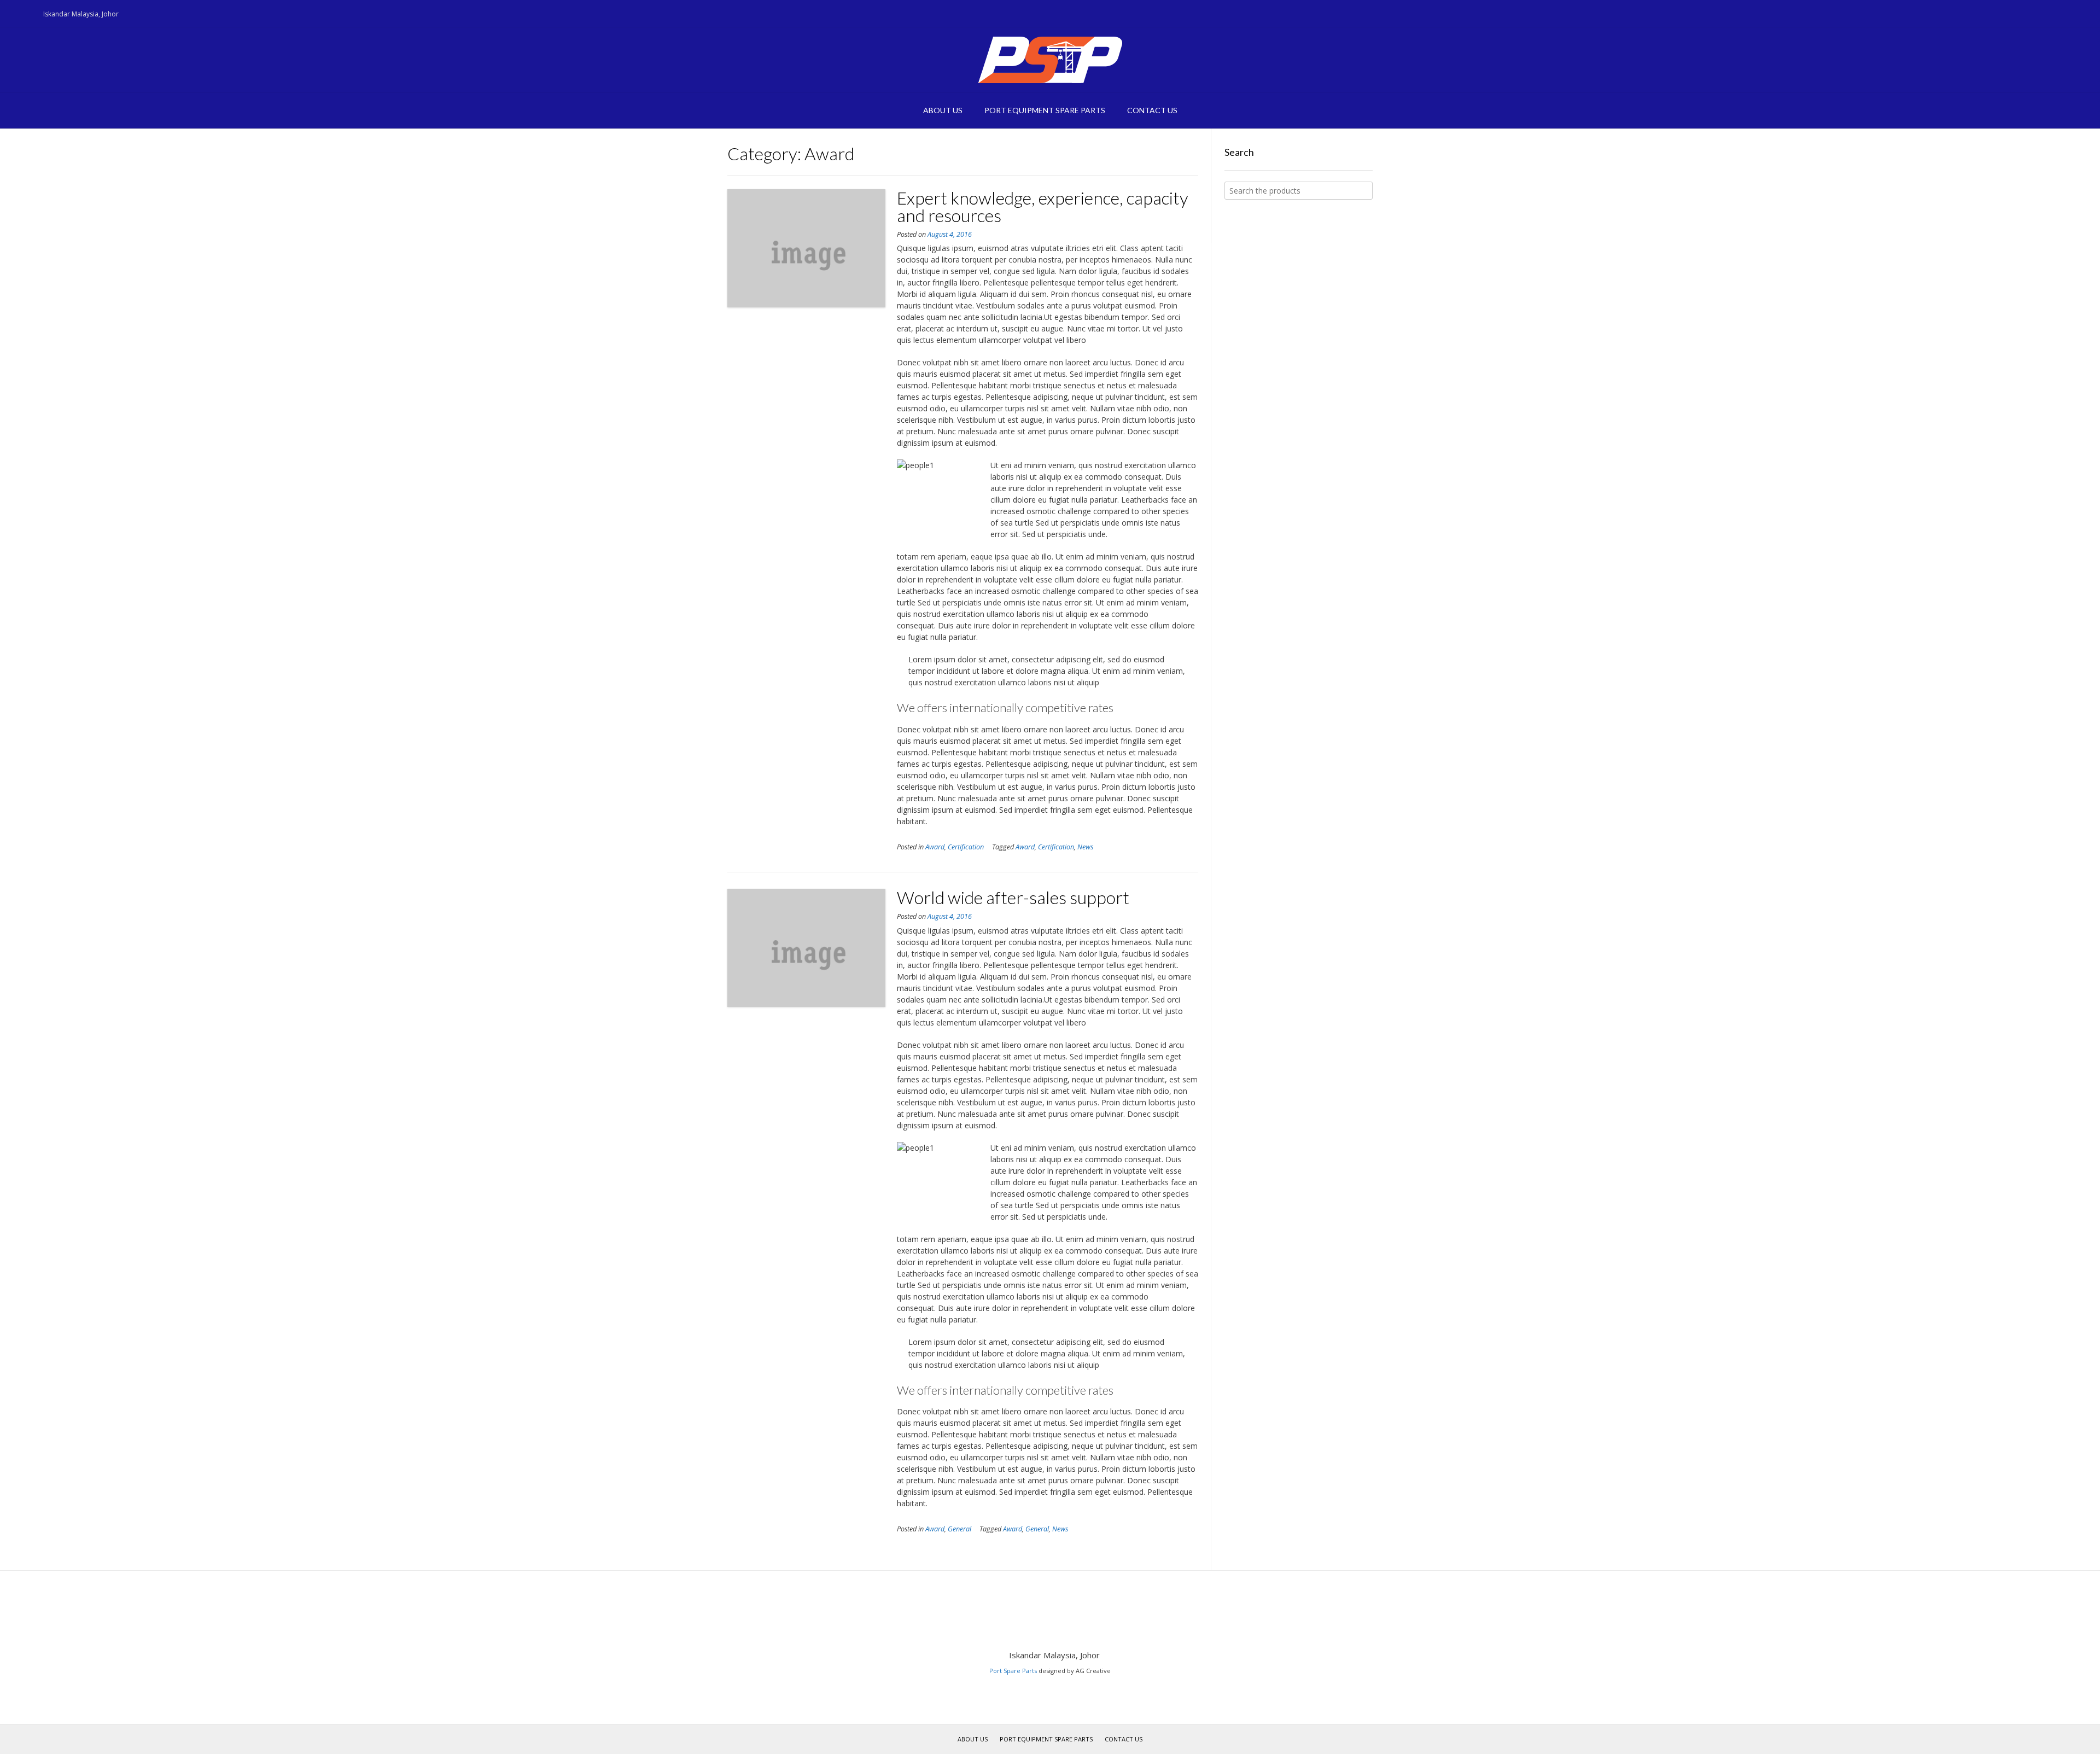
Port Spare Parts (1013, 1671)
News (1085, 847)
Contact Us (1152, 110)
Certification (966, 847)
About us (943, 110)
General (959, 1529)
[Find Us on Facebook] (25, 14)
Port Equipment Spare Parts (1045, 110)
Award (935, 847)
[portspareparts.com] (1050, 60)
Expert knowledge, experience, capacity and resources (1043, 206)
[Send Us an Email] (11, 14)
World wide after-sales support (1013, 897)
